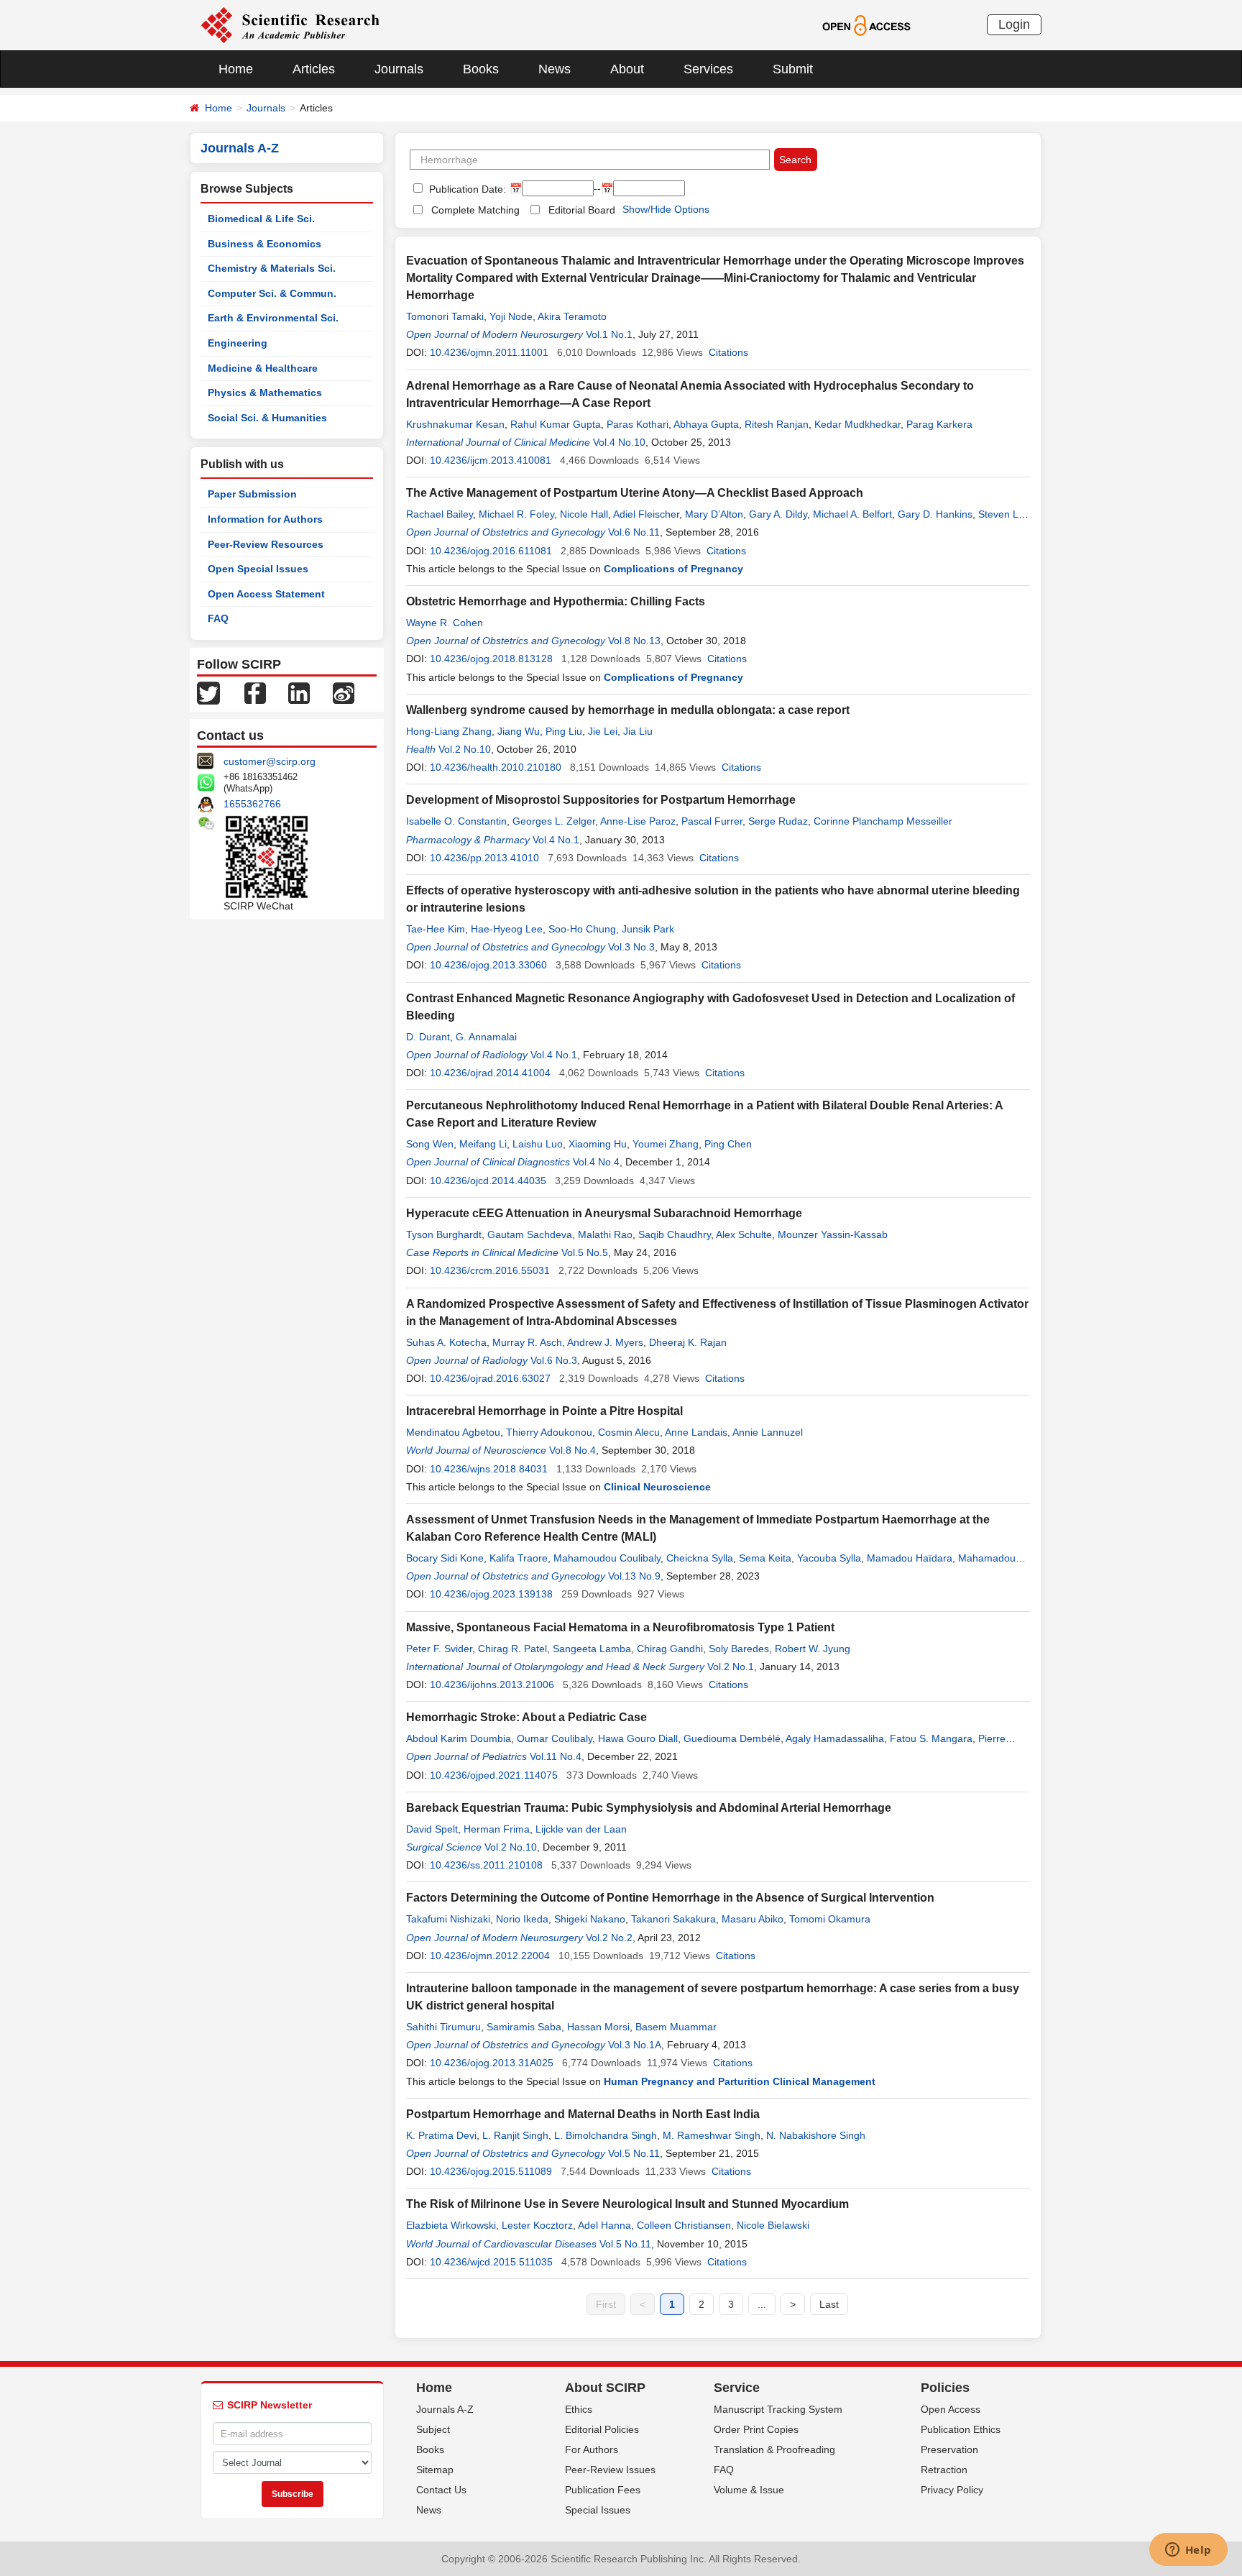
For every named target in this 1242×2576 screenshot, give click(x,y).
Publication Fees (603, 2490)
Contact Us (441, 2490)
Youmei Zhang (666, 1144)
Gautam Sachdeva (530, 1234)
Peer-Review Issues (610, 2470)
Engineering (238, 343)
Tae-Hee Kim (436, 929)
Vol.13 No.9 (634, 1576)
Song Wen (430, 1144)
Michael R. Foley (516, 514)
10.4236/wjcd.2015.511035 (491, 2262)
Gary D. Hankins (935, 514)
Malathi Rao (605, 1234)
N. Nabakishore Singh (816, 2135)
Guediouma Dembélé (732, 1738)
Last (829, 2304)
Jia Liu (638, 731)
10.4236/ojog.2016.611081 (491, 551)
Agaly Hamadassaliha (835, 1738)
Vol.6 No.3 (554, 1360)
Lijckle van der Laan (581, 1829)
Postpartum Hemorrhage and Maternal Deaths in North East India (583, 2114)
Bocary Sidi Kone (445, 1558)
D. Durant (428, 1037)
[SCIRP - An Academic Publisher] (290, 24)
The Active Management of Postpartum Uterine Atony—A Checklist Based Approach (635, 493)
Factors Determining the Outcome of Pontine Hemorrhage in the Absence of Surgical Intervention (670, 1898)
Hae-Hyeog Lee (507, 929)
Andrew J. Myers (605, 1342)
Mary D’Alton (714, 514)
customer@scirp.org (270, 761)
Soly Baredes (739, 1649)
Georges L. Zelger (554, 821)
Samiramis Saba (524, 2027)
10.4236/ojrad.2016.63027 (490, 1378)
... (762, 2304)
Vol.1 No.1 (609, 334)
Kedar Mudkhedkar (857, 424)
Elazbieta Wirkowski (451, 2225)
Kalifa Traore (519, 1558)
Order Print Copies (756, 2429)
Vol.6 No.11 (634, 532)
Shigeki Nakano (590, 1919)
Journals (399, 69)
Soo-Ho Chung (582, 929)
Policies (945, 2388)
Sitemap (435, 2470)
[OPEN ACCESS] (866, 24)
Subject (433, 2429)
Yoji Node (511, 316)
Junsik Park (648, 929)
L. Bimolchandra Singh (606, 2135)
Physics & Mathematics (265, 393)
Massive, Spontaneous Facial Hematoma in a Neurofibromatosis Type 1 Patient (620, 1627)
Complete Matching (475, 210)
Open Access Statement (266, 594)
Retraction (944, 2470)
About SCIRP (605, 2388)
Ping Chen (728, 1144)
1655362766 (252, 804)
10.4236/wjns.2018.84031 (489, 1469)
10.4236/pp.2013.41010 (484, 858)
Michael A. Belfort (852, 514)
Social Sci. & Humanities (267, 418)
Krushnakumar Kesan (455, 424)
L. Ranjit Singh (515, 2135)
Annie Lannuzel (768, 1432)
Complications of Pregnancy (673, 569)
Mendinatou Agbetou (453, 1432)
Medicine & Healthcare (263, 368)
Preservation (949, 2449)
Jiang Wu (519, 731)
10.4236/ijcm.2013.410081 (491, 460)
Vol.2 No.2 (609, 1938)
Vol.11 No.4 (556, 1756)
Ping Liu (564, 731)
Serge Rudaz (778, 821)
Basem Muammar (676, 2027)
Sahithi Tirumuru (443, 2027)
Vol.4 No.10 (619, 442)
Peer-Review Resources (266, 544)
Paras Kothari (638, 424)
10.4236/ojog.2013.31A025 (492, 2063)
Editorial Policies (602, 2429)
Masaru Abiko (753, 1919)
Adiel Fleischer (646, 514)
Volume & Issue (749, 2490)
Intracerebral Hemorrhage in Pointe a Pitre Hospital (544, 1411)
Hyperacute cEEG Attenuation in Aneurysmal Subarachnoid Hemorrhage (604, 1213)
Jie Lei (603, 731)
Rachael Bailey (440, 514)
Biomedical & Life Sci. (261, 219)
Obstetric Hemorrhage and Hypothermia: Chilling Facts (556, 601)
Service (737, 2388)
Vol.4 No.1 (556, 840)
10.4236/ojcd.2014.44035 (488, 1181)
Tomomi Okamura (830, 1919)
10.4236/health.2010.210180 (496, 767)
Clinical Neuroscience (657, 1487)
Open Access (951, 2409)
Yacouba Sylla (829, 1558)
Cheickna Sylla (700, 1558)
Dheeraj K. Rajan (688, 1342)
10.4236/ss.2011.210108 (486, 1865)
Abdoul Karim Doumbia (459, 1738)
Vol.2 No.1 (731, 1667)
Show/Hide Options (666, 209)
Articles (314, 69)
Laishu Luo (538, 1144)
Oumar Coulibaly (555, 1738)
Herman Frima (497, 1829)
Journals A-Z (445, 2409)
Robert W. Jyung (813, 1649)
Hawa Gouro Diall (638, 1738)
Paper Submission (252, 494)
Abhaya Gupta (706, 424)
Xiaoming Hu (598, 1144)
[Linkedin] (299, 692)
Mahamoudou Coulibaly (607, 1558)
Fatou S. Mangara (931, 1738)
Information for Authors (265, 519)
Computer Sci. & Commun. (272, 293)
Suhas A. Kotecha (446, 1342)
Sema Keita (765, 1558)
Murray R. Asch (527, 1342)
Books (481, 69)
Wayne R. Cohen (445, 623)
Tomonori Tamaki (445, 316)
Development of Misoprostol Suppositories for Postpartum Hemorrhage (601, 800)
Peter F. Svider (439, 1649)
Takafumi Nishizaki (448, 1919)
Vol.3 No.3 (631, 947)
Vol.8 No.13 (634, 641)
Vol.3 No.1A (635, 2045)
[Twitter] (208, 692)
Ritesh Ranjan (777, 424)
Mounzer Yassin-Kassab (833, 1234)
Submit (793, 69)
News (555, 69)
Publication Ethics (961, 2429)
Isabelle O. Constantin (456, 821)
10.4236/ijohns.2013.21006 (492, 1685)
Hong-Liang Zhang (449, 731)
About (627, 69)
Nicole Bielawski (773, 2225)
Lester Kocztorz (537, 2225)
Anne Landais (696, 1432)
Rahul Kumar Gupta (556, 424)
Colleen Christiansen (684, 2225)
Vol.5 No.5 (585, 1252)
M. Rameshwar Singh (712, 2135)
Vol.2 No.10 (465, 749)
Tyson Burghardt (444, 1234)
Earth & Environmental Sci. (273, 318)
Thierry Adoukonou (549, 1432)
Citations (728, 352)
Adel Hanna (604, 2225)
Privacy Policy (952, 2490)
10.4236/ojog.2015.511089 (491, 2171)
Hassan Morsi (598, 2027)
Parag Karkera (939, 424)
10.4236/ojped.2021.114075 (494, 1775)
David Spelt (432, 1829)
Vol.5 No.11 (634, 2153)
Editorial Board (582, 210)
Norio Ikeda (522, 1919)
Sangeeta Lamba (592, 1649)
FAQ (218, 618)
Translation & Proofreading (774, 2449)
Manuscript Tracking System (778, 2409)
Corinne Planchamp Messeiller (883, 821)
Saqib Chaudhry (675, 1234)
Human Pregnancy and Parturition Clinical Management (740, 2081)
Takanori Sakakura (673, 1919)
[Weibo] (344, 692)
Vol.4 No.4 (596, 1162)
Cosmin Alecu (629, 1432)
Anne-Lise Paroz (638, 821)
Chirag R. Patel (512, 1649)
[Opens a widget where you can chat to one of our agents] (1188, 2551)
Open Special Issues (258, 569)
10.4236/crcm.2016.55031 (490, 1270)
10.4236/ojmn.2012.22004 (490, 1956)
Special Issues (598, 2510)
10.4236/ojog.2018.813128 (491, 659)
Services (708, 69)
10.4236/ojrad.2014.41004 (490, 1073)
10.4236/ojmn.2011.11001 (489, 352)
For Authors (592, 2449)
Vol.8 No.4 (572, 1450)
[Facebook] (255, 692)
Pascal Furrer (712, 821)
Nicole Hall (584, 514)
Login (1014, 24)
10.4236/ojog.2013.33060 (488, 965)
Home (236, 69)
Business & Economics (264, 244)
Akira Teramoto (572, 316)
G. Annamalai (486, 1037)
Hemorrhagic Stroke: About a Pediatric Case (526, 1717)
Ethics (579, 2409)
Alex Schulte (744, 1234)
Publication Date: (466, 189)
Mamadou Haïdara (910, 1558)
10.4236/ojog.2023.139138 (491, 1594)
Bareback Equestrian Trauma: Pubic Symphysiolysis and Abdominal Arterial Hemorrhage (649, 1808)
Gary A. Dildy (778, 514)
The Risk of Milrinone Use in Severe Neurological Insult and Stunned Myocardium (627, 2204)
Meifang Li (483, 1144)
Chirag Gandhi (670, 1649)
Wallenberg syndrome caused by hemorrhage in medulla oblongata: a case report (628, 710)
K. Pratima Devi (441, 2135)
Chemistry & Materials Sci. (272, 268)
